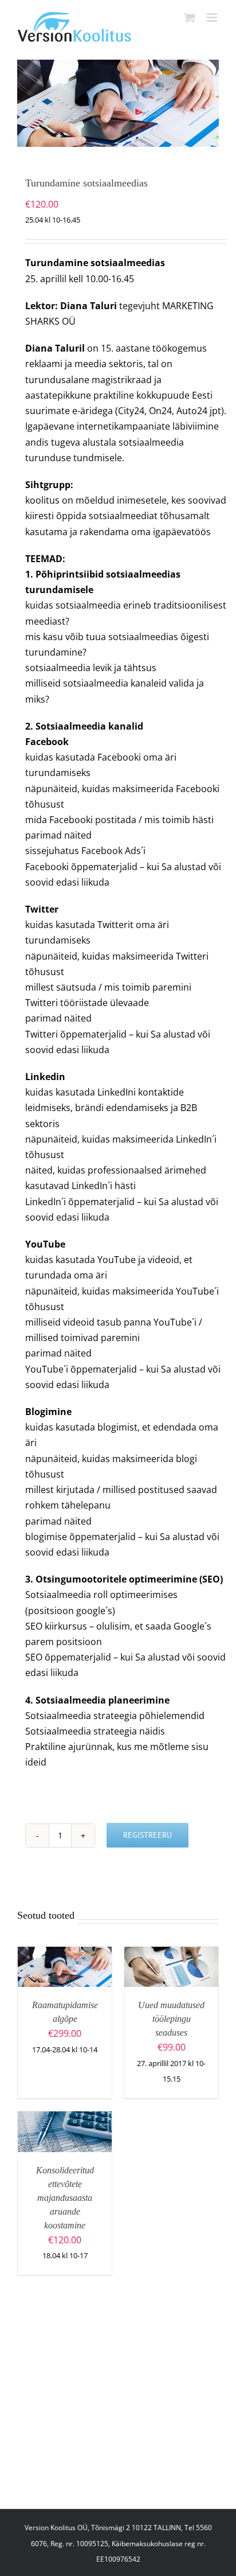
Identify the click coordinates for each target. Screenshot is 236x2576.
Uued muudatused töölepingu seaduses (171, 2019)
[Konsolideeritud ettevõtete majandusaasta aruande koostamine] (65, 2119)
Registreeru (147, 1835)
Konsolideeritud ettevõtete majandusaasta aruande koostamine (65, 2198)
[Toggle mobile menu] (213, 17)
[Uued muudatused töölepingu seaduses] (171, 1954)
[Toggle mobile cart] (190, 17)
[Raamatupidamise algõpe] (65, 1954)
